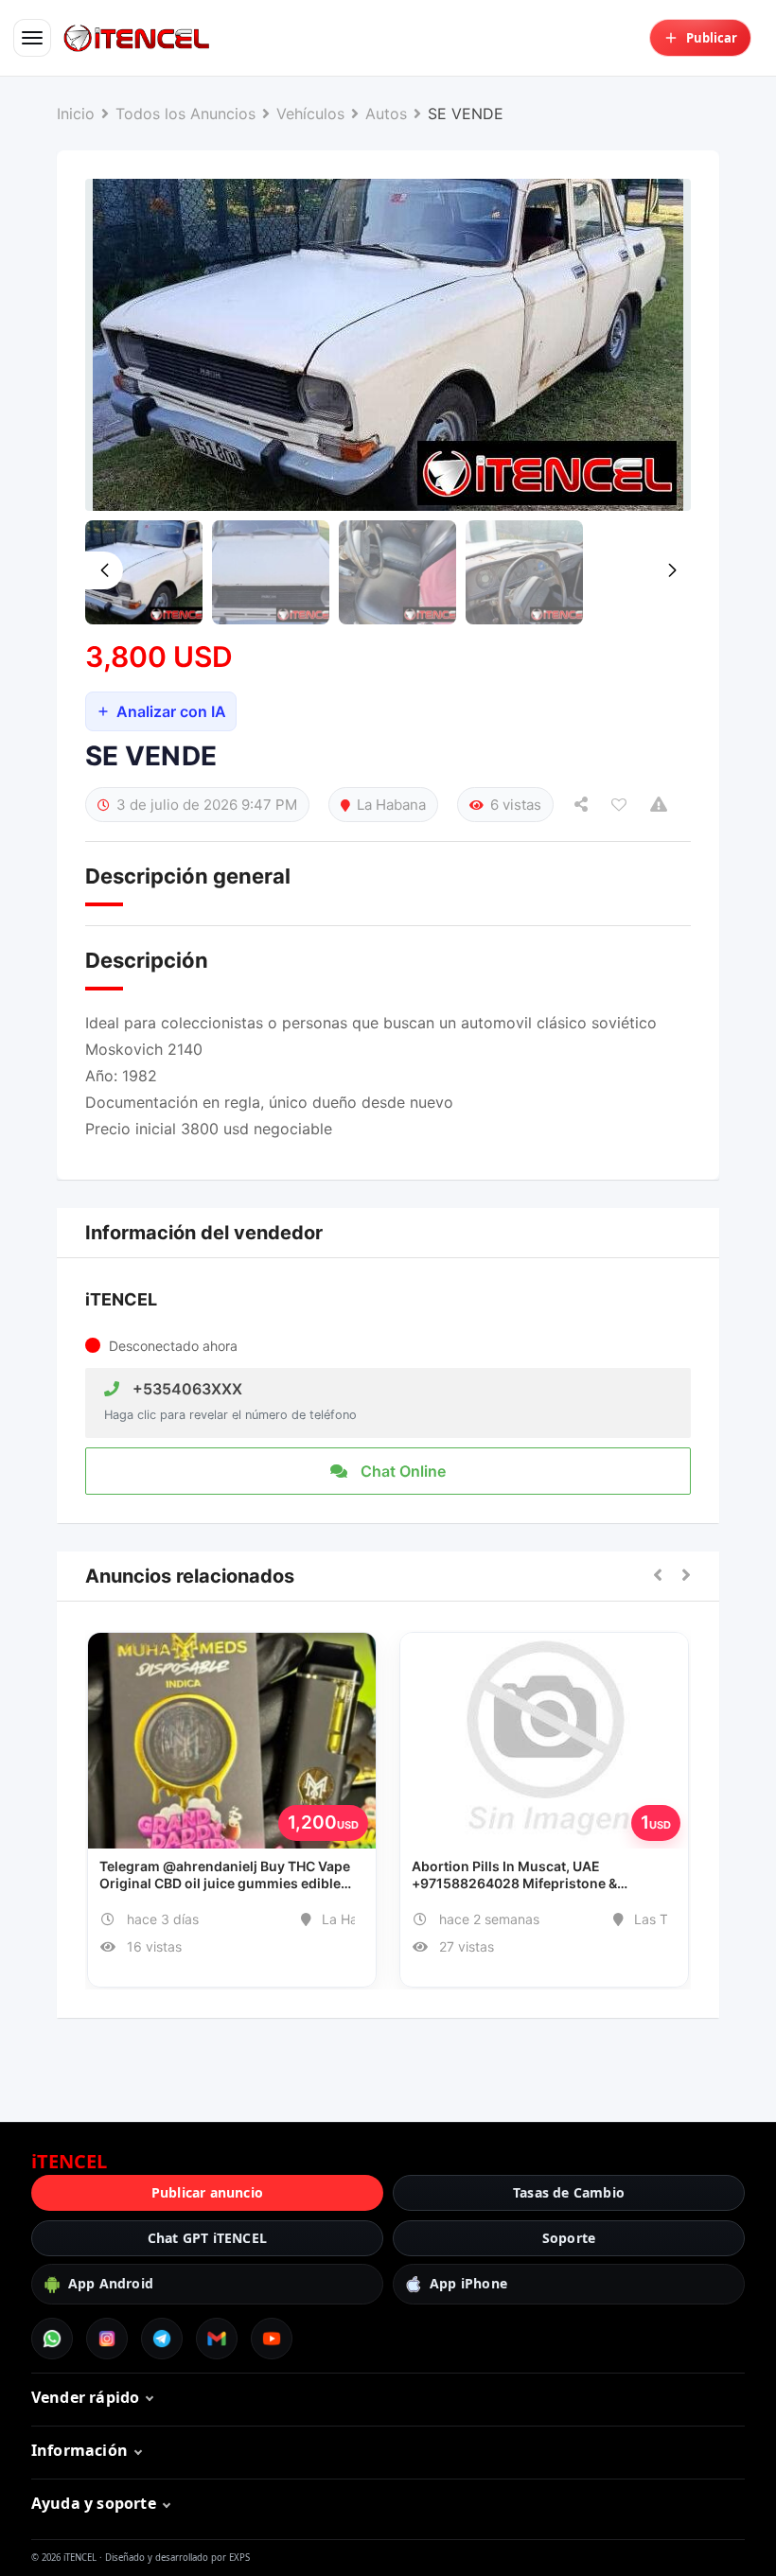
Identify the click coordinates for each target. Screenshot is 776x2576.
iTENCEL (121, 1299)
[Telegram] (162, 2339)
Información (79, 2450)
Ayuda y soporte (94, 2503)
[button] (658, 1576)
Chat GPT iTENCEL (207, 2238)
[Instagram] (107, 2339)
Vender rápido (86, 2397)
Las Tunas (665, 1919)
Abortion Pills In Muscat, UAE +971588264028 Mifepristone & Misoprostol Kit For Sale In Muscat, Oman (544, 1875)
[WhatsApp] (52, 2339)
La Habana (391, 805)
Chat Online (401, 1471)
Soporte (569, 2238)
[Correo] (217, 2339)
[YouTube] (272, 2339)
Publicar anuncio (207, 2192)
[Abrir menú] (32, 38)
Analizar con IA (171, 711)
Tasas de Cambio (569, 2192)
